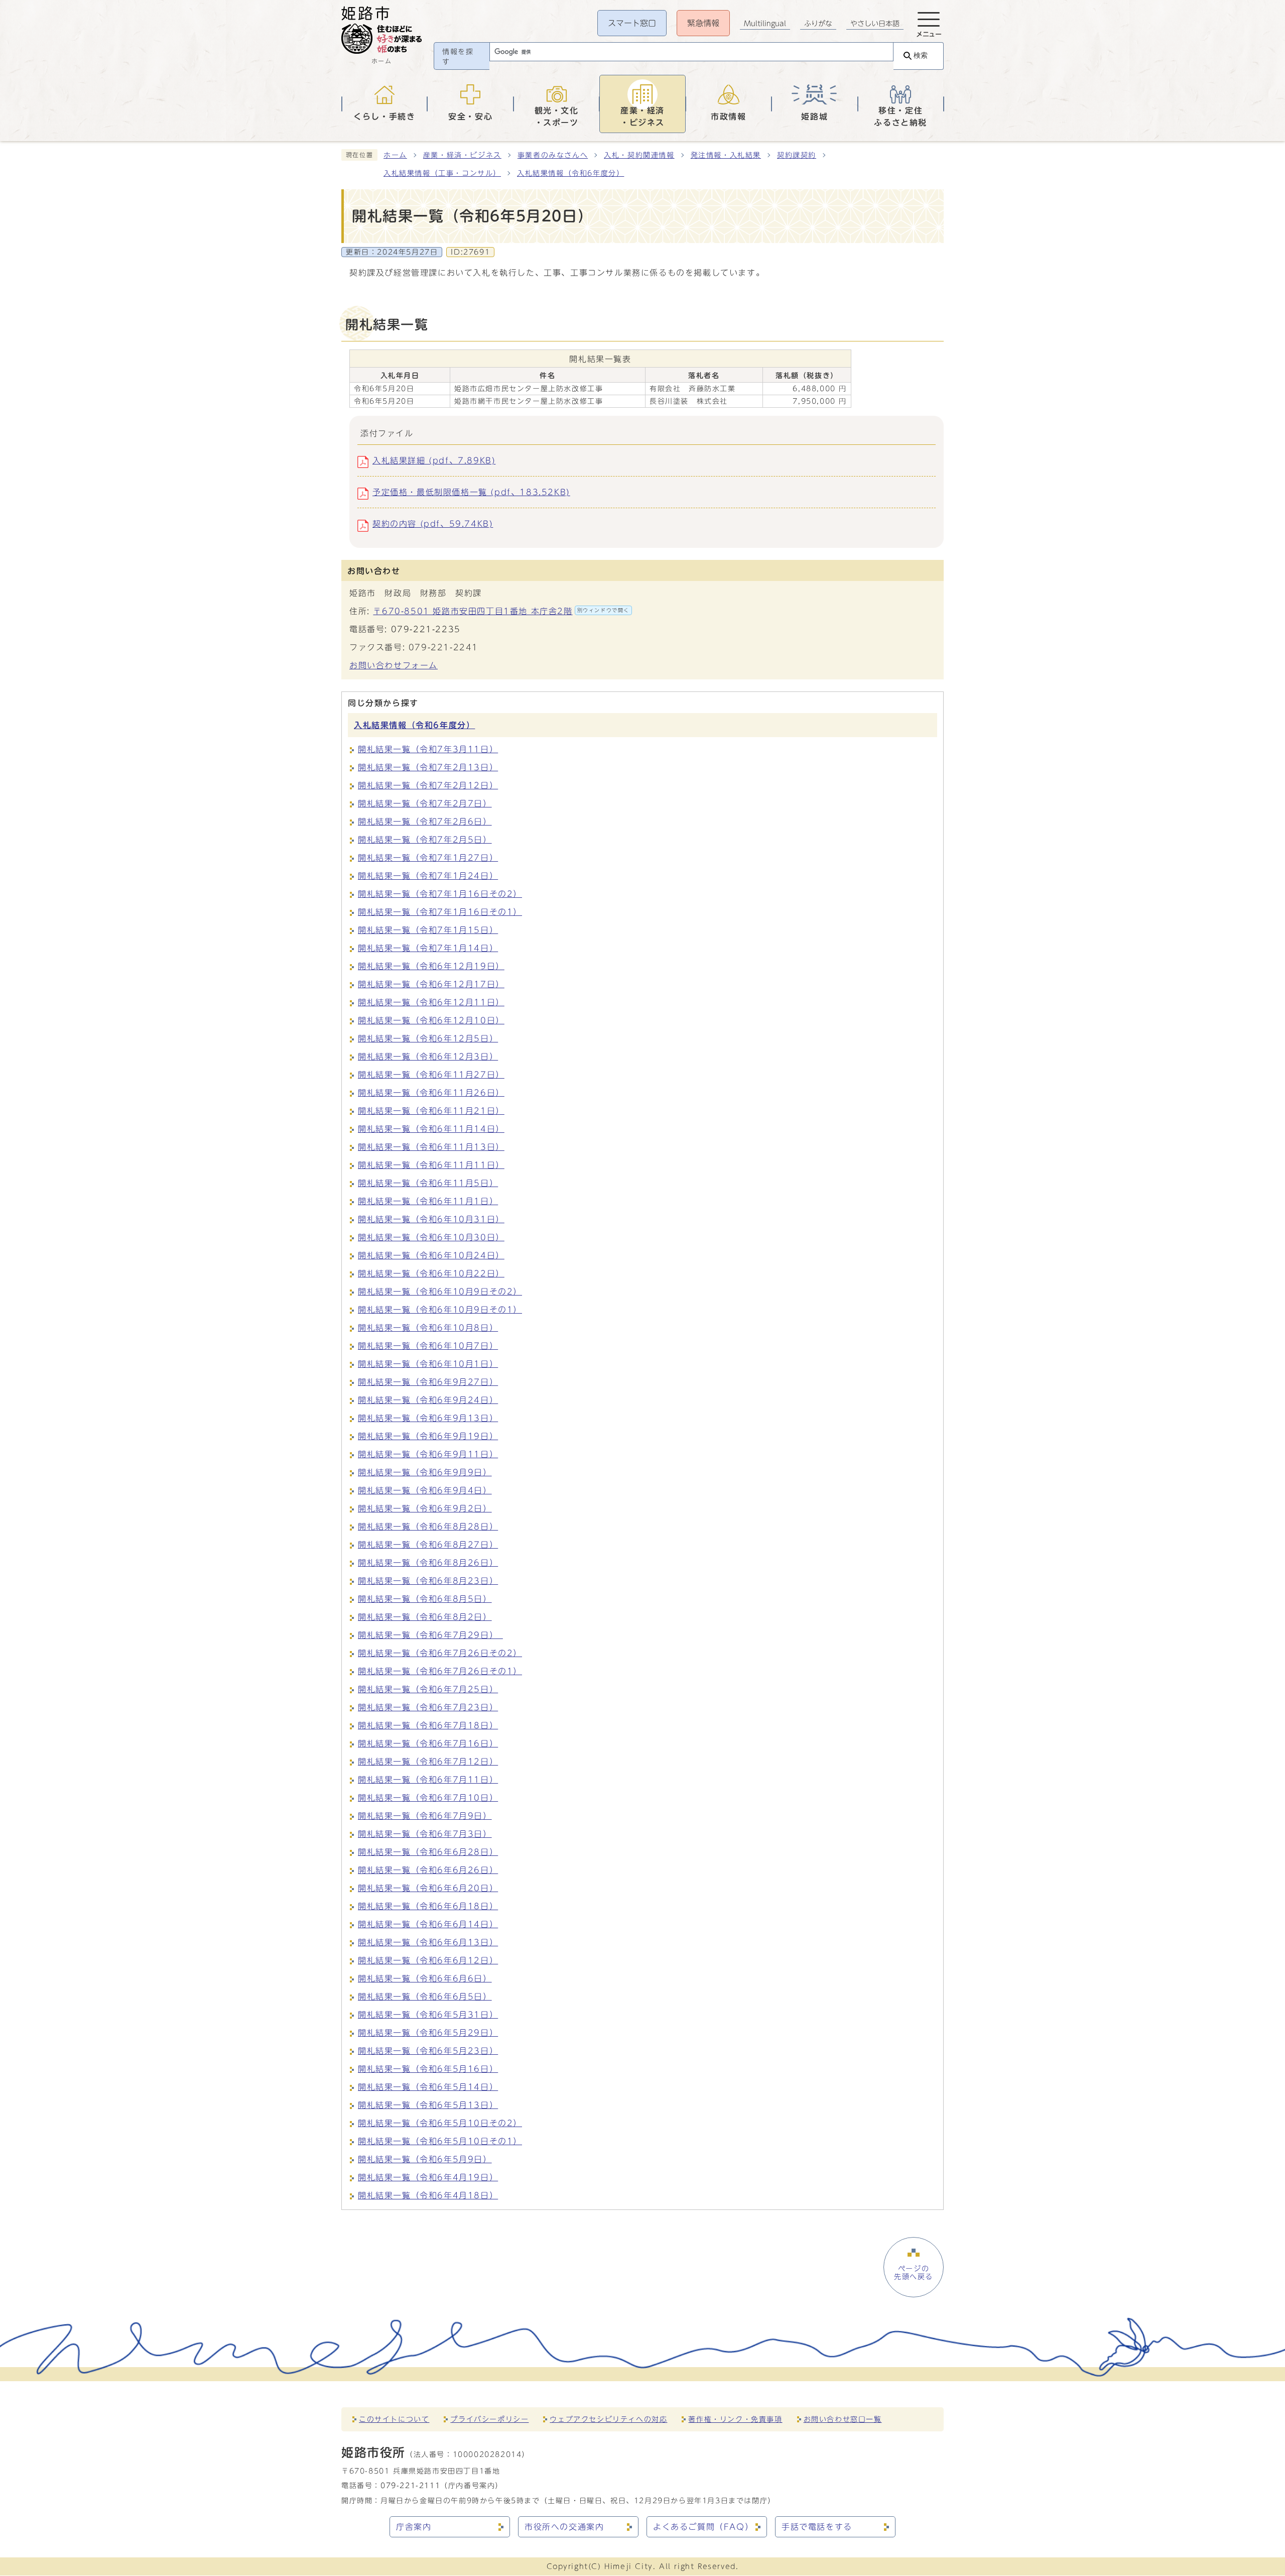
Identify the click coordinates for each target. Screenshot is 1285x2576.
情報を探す (458, 57)
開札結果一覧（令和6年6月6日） (425, 1978)
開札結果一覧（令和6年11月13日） (431, 1147)
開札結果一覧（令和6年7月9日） (425, 1816)
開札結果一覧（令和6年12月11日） (431, 1002)
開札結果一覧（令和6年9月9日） (425, 1472)
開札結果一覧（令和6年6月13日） (428, 1942)
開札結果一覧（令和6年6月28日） (428, 1852)
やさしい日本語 (875, 24)
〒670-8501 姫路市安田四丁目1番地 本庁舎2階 (501, 611)
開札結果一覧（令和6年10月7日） (428, 1346)
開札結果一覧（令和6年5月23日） (428, 2051)
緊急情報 (703, 23)
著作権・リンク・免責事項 (735, 2419)
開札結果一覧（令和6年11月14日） (431, 1129)
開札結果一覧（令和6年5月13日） (428, 2105)
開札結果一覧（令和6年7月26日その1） (440, 1671)
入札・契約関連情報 (639, 155)
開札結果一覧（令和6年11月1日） (428, 1201)
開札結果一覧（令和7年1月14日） (428, 948)
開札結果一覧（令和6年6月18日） (428, 1906)
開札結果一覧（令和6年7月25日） (428, 1689)
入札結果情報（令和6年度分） (570, 173)
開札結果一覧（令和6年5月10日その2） (440, 2123)
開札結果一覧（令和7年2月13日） (428, 767)
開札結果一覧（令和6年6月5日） (425, 1997)
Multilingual (765, 24)
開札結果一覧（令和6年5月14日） (428, 2087)
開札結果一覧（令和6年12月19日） (431, 966)
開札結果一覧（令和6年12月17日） (431, 984)
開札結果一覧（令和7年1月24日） (428, 876)
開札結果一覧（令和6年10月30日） (431, 1237)
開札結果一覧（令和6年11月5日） (428, 1183)
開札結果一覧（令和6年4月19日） (428, 2177)
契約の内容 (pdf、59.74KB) (433, 524)
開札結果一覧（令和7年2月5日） (425, 840)
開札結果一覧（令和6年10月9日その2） (440, 1292)
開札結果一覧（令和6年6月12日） (428, 1960)
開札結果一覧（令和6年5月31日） (428, 2015)
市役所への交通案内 (564, 2527)
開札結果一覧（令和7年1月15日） (428, 930)
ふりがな (818, 24)
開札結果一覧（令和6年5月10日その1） (440, 2141)
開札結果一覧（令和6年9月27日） (428, 1382)
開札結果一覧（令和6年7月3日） (425, 1834)
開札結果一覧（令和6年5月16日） (428, 2069)
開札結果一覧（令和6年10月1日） (428, 1364)
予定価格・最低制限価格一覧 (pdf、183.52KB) (471, 492)
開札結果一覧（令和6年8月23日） (428, 1581)
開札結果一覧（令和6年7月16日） (428, 1743)
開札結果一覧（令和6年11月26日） (431, 1093)
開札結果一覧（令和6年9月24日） (428, 1400)
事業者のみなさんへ (553, 155)
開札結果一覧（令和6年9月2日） (425, 1508)
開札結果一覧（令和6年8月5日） (425, 1599)
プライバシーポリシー (489, 2419)
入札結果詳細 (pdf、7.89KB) (434, 460)
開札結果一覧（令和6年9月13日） (428, 1418)
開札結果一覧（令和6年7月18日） (428, 1725)
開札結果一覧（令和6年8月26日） (428, 1563)
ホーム (395, 155)
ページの (914, 2273)
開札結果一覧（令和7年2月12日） (428, 785)
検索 (921, 55)
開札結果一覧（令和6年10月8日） (428, 1328)
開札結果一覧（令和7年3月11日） (428, 749)
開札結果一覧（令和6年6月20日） (428, 1888)
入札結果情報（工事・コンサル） (442, 173)
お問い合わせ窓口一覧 (843, 2419)
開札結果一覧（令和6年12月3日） (428, 1057)
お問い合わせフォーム (394, 665)
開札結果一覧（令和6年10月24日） (431, 1255)
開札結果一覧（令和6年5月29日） (428, 2033)
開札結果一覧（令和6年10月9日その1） (440, 1310)
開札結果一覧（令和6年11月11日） (431, 1165)
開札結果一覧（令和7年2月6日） (425, 822)
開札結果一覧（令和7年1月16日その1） (440, 912)
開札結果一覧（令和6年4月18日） (428, 2195)
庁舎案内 (414, 2527)
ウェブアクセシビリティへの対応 (608, 2419)
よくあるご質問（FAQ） (703, 2527)
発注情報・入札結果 (726, 155)
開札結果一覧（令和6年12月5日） (428, 1038)
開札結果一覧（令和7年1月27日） (428, 858)
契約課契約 (797, 155)
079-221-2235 (426, 629)
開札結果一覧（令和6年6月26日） (428, 1870)
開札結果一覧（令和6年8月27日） (428, 1545)
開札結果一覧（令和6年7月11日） (428, 1780)
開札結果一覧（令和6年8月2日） (425, 1617)
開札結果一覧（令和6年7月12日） (428, 1762)
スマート (632, 23)
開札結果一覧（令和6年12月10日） (431, 1020)
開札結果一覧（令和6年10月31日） (431, 1219)
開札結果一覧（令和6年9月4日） (425, 1490)
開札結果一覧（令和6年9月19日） (428, 1436)
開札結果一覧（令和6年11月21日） (431, 1111)
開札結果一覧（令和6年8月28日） (428, 1527)
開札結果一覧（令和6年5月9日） (425, 2159)
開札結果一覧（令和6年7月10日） (428, 1798)
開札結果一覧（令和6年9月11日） (428, 1454)
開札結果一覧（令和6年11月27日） (431, 1075)
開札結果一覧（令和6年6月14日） (428, 1924)
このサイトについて (394, 2419)
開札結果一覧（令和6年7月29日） (430, 1635)
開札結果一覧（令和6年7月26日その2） (440, 1653)
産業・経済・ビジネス (462, 155)
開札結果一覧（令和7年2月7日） (425, 803)
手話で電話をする (817, 2527)
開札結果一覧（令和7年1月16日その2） (440, 894)
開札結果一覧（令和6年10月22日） (431, 1273)
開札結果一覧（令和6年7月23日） (428, 1707)
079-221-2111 (410, 2485)
